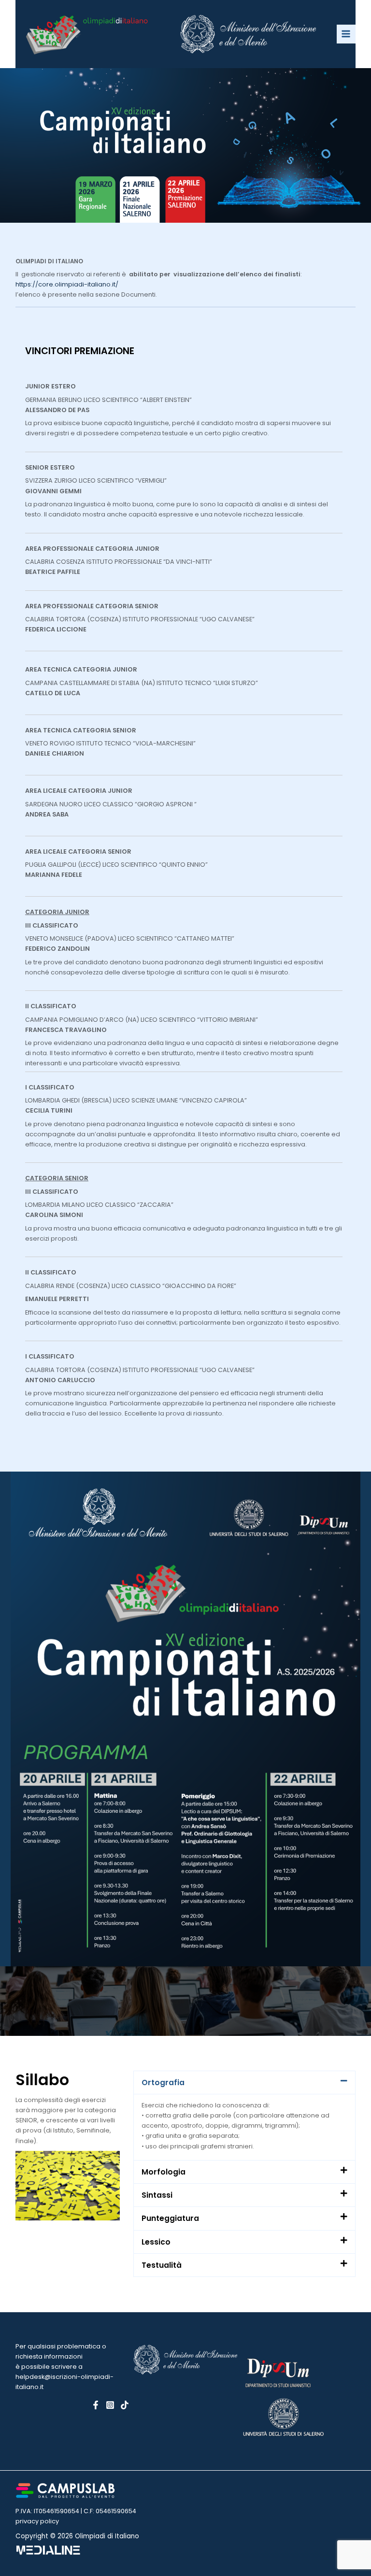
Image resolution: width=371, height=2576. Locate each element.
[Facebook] (96, 2405)
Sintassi (157, 2195)
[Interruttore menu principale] (346, 34)
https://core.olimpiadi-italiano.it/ (67, 284)
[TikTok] (125, 2405)
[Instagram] (110, 2405)
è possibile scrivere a (49, 2367)
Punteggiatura (170, 2218)
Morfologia (164, 2172)
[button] (244, 2082)
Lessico (156, 2242)
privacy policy (37, 2521)
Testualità (162, 2265)
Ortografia (163, 2082)
